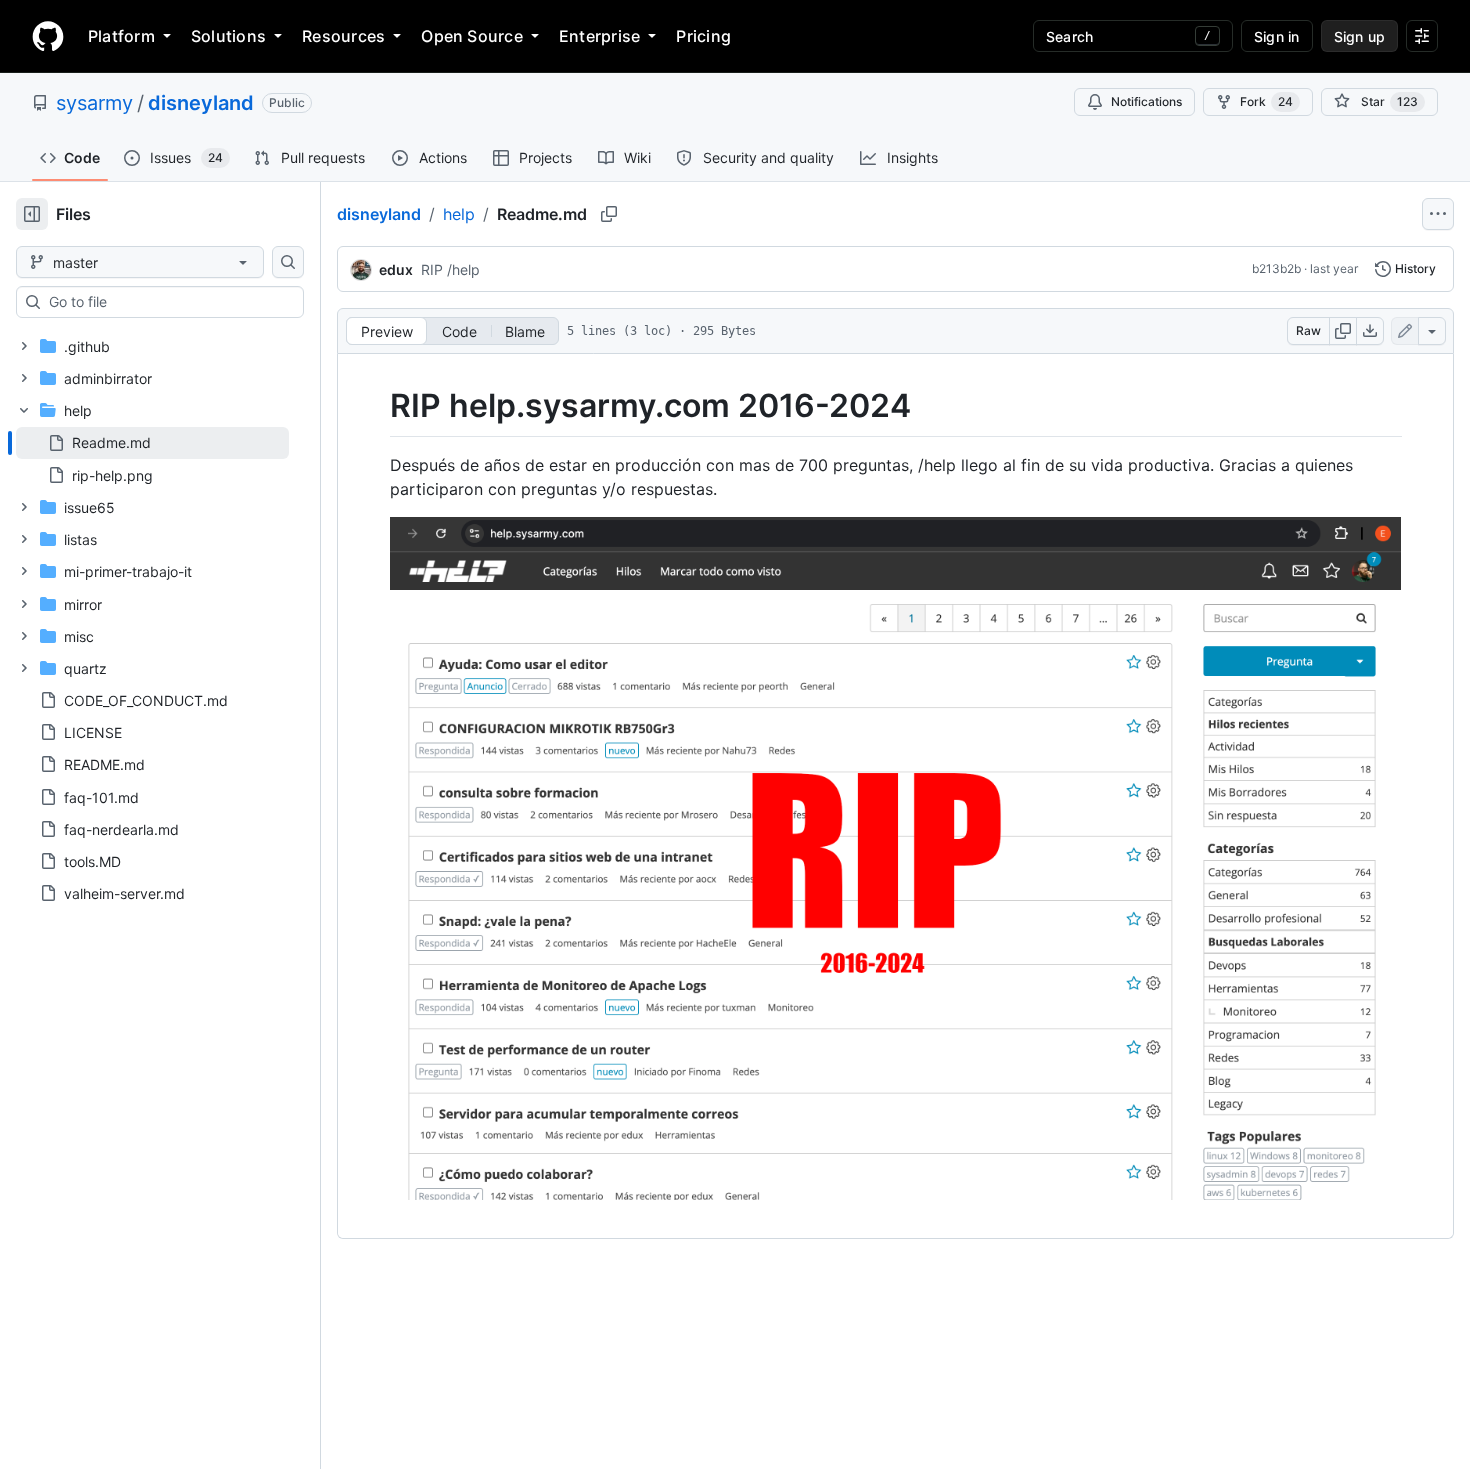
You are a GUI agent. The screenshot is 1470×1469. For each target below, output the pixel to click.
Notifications (1146, 101)
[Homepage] (48, 36)
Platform (121, 36)
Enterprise (599, 36)
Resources (343, 36)
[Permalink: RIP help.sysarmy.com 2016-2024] (376, 406)
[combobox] (168, 302)
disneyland (201, 103)
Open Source (472, 36)
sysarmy (94, 103)
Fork (1266, 101)
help (459, 214)
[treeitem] (152, 443)
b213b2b (1276, 268)
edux (396, 269)
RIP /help (450, 269)
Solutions (228, 36)
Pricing (703, 36)
